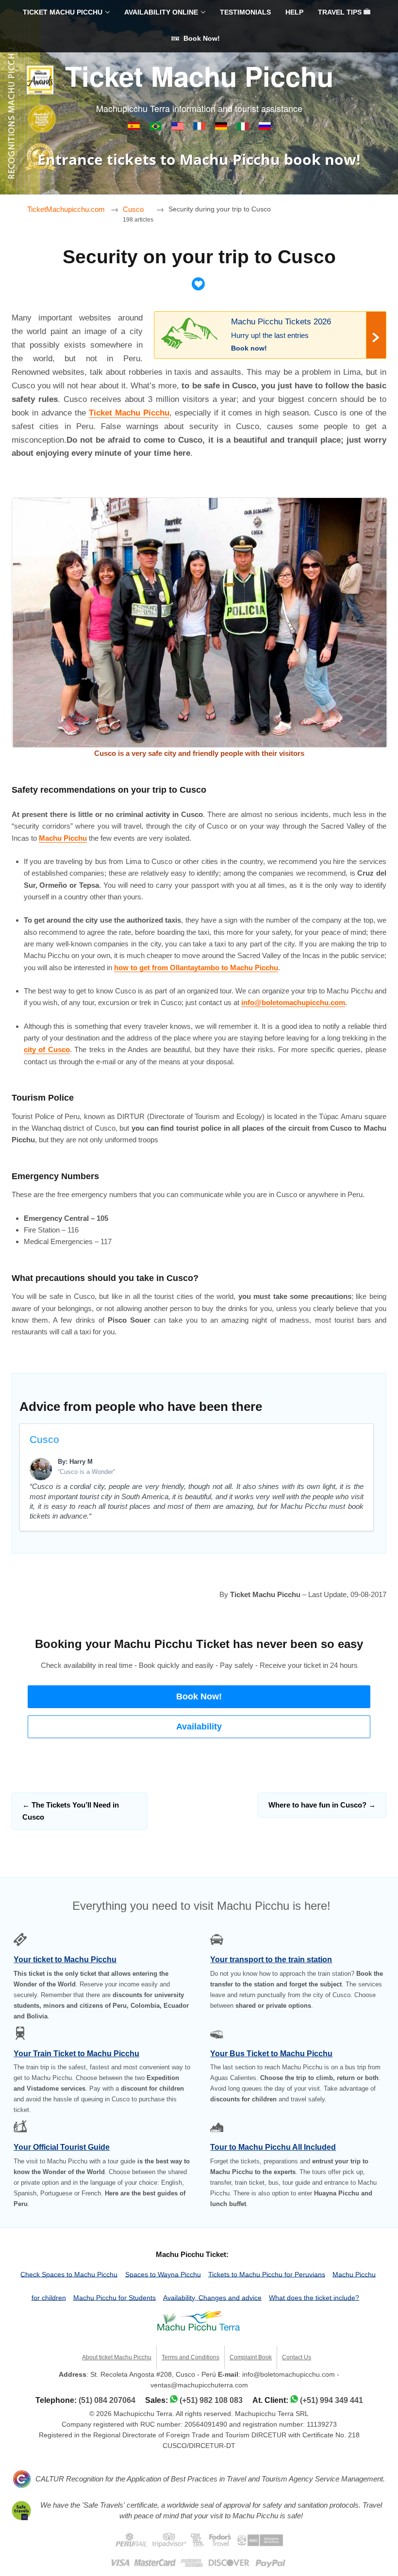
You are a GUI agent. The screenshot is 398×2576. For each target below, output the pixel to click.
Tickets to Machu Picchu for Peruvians (267, 2274)
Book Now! (201, 39)
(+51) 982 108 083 (211, 2400)
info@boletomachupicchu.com (293, 1002)
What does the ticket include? (314, 2297)
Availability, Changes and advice (212, 2297)
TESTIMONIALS (245, 12)
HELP (294, 12)
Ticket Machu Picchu (199, 76)
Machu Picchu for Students (115, 2297)
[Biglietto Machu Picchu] (244, 128)
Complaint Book (251, 2357)
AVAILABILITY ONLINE (161, 12)
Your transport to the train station (271, 1960)
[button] (199, 1697)
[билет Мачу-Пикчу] (265, 128)
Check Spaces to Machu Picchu (69, 2274)
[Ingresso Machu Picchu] (157, 128)
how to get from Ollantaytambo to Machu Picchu (196, 968)
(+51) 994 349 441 (332, 2400)
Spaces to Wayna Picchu (163, 2274)
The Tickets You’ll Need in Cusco (71, 1811)
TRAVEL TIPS (341, 12)
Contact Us (297, 2357)
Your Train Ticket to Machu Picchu (76, 2054)
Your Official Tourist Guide (62, 2147)
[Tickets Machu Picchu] (222, 128)
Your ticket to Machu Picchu (65, 1960)
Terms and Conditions (191, 2357)
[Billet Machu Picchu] (200, 128)
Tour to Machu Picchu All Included (273, 2147)
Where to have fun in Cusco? (322, 1805)
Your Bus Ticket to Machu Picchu (271, 2054)
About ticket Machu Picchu (117, 2357)
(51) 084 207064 (107, 2400)
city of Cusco (47, 1049)
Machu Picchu (63, 838)
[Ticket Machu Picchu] (178, 128)
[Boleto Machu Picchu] (135, 128)
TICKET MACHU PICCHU (63, 12)
